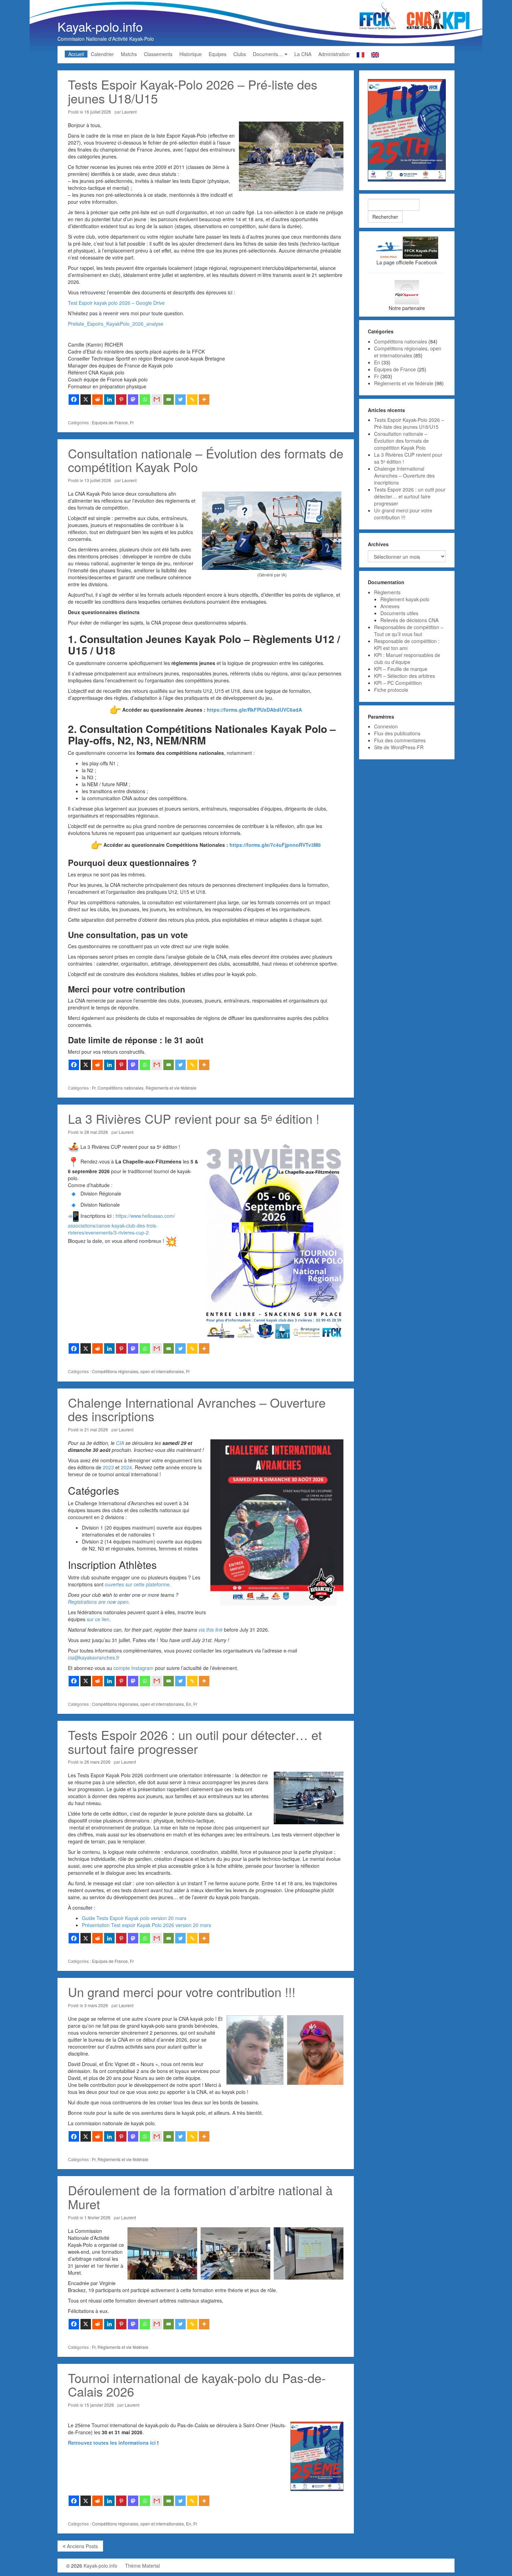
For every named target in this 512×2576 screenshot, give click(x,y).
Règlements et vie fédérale (171, 1088)
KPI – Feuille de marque (401, 669)
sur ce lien (98, 1619)
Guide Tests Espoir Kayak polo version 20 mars (134, 1918)
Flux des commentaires (400, 740)
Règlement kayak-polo (405, 599)
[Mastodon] (133, 400)
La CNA (303, 54)
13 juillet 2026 (98, 480)
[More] (204, 400)
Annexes (390, 606)
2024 (126, 1467)
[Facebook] (74, 400)
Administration (334, 54)
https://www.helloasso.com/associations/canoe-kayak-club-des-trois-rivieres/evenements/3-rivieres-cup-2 (122, 1224)
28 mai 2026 (96, 1132)
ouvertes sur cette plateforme (137, 1584)
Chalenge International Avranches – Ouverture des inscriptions (197, 1409)
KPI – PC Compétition (398, 683)
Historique (191, 54)
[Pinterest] (121, 400)
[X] (86, 400)
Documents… (268, 54)
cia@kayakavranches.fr (94, 1657)
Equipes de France (110, 422)
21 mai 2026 (96, 1429)
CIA (120, 1443)
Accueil (76, 54)
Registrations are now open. (99, 1602)
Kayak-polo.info (100, 26)
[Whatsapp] (145, 400)
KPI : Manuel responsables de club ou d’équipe (407, 658)
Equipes (218, 54)
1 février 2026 (97, 2217)
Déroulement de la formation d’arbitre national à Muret (200, 2197)
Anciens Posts (82, 2546)
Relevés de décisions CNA (409, 620)
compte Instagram (134, 1668)
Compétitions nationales (121, 1088)
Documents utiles (399, 613)
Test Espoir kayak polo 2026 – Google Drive (116, 303)
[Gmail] (157, 400)
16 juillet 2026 (98, 112)
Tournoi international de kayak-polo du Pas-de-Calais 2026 (197, 2385)
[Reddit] (98, 400)
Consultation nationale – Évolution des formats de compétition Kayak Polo (206, 460)
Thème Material (142, 2566)
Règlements (387, 592)
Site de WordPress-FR (399, 747)
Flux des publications (397, 733)
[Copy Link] (192, 400)
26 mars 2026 (97, 1762)
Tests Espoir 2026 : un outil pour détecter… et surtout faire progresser (195, 1742)
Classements (158, 54)
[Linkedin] (109, 400)
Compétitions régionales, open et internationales (138, 1371)
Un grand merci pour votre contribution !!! (182, 1992)
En (189, 1704)
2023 (108, 1467)
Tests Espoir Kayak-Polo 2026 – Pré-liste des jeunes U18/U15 (193, 91)
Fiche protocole (391, 690)
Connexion (386, 726)
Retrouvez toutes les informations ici (112, 2443)
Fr (132, 422)
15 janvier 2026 (99, 2405)
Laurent (129, 112)
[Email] (169, 400)
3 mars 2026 (96, 2005)
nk (220, 1630)
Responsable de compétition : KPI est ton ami (407, 644)
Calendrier (102, 54)
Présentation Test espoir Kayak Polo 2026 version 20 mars (146, 1925)
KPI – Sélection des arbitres (405, 676)
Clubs (240, 54)
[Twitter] (180, 400)
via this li (208, 1630)
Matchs (129, 54)
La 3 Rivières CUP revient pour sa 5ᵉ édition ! (194, 1118)
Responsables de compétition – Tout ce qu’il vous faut (409, 631)
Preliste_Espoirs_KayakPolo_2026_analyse (116, 324)
